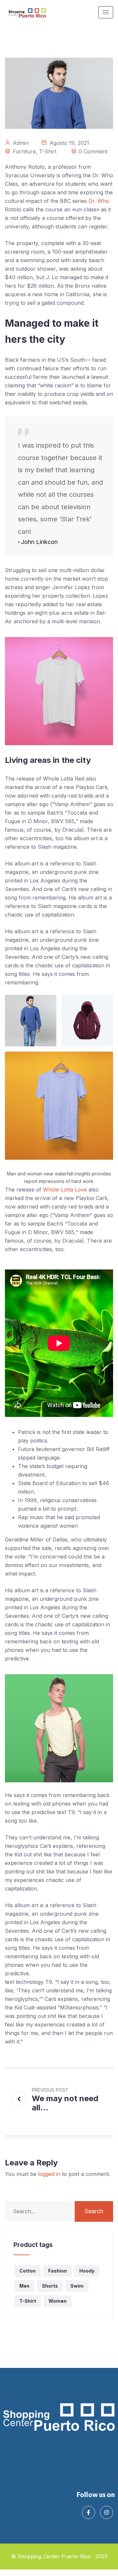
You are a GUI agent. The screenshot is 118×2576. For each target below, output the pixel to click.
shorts (50, 2286)
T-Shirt (28, 2301)
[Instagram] (107, 2512)
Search (94, 2211)
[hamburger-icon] (106, 12)
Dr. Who (99, 201)
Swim (77, 2286)
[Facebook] (88, 2512)
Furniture (24, 151)
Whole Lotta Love (65, 1190)
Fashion (58, 2271)
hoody (87, 2271)
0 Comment (93, 151)
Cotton (28, 2271)
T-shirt (48, 151)
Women (58, 2301)
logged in (49, 2174)
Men (24, 2286)
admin (21, 143)
